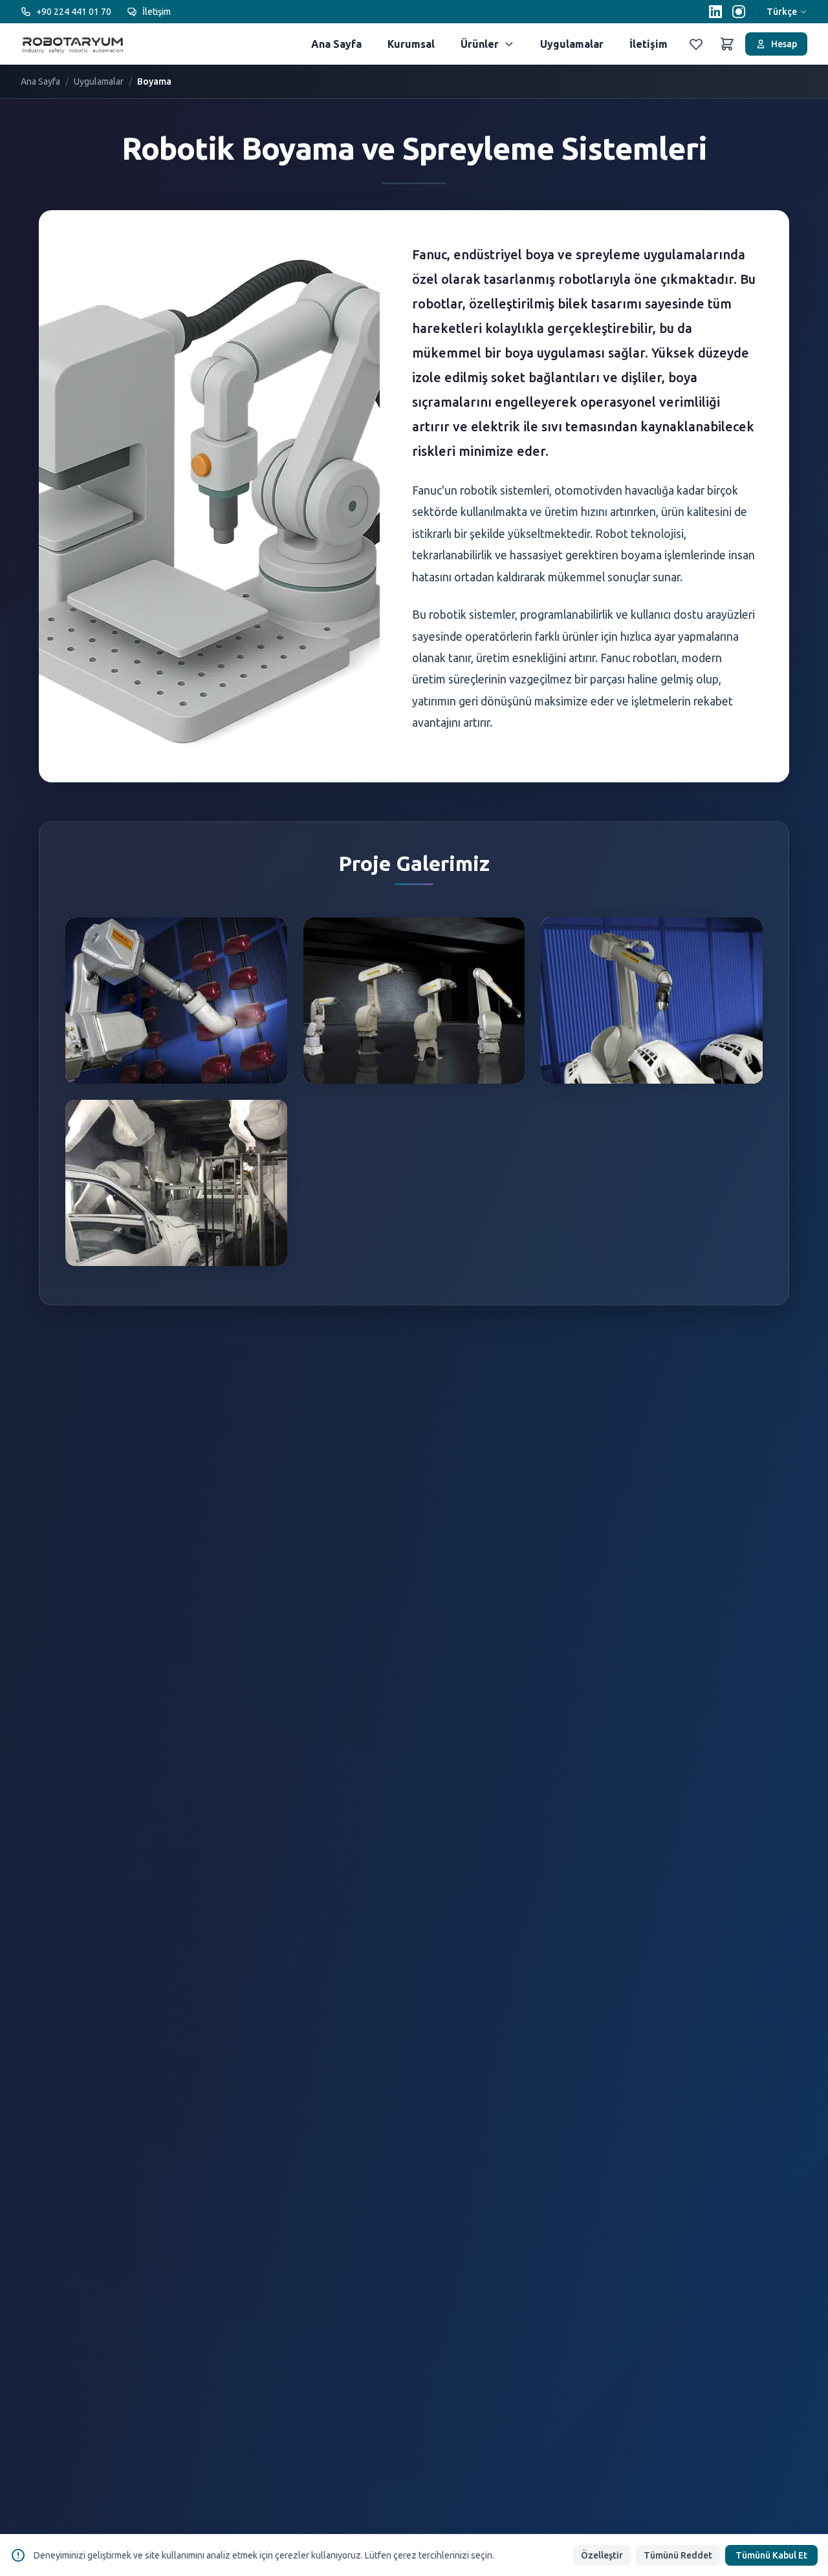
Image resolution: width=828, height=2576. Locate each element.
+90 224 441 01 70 (74, 12)
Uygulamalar (572, 44)
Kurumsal (411, 44)
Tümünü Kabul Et (771, 2555)
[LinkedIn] (715, 12)
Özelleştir (602, 2555)
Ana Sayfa (336, 44)
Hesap (784, 44)
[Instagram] (739, 12)
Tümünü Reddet (678, 2555)
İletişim (157, 12)
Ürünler (480, 44)
